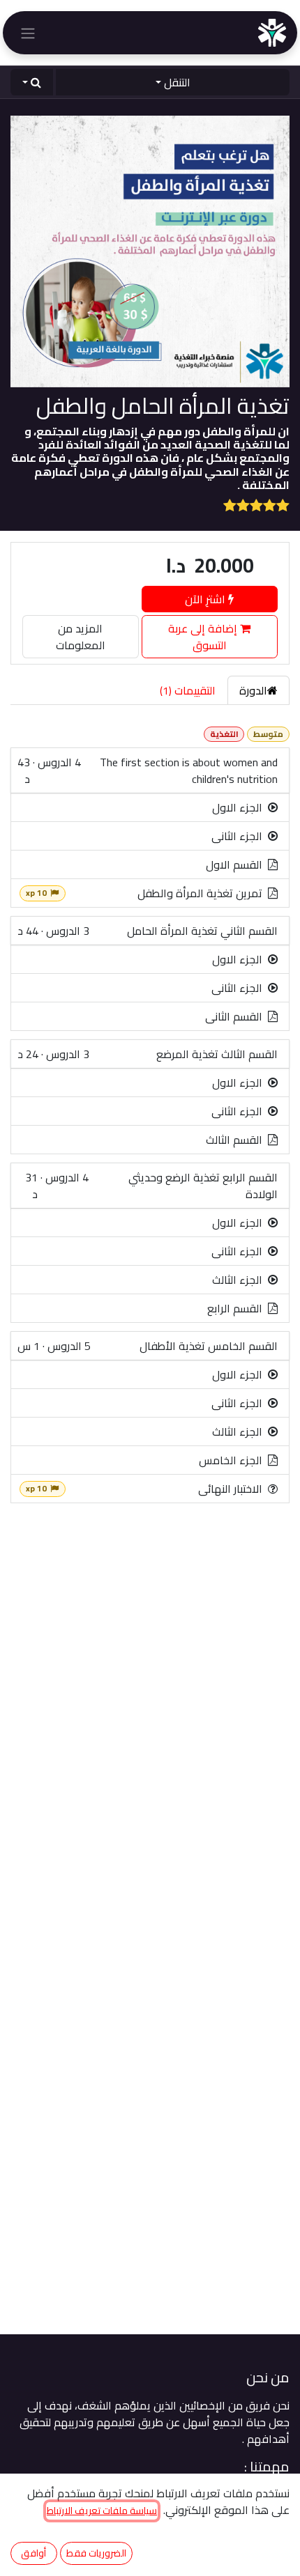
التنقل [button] (177, 82)
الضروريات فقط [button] (96, 2553)
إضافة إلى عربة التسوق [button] (204, 637)
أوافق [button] (33, 2553)
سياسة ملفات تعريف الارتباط (102, 2511)
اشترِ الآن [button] (207, 599)
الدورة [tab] (253, 690)
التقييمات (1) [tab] (188, 690)
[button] (32, 82)
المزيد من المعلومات (81, 637)
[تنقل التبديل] (28, 33)
